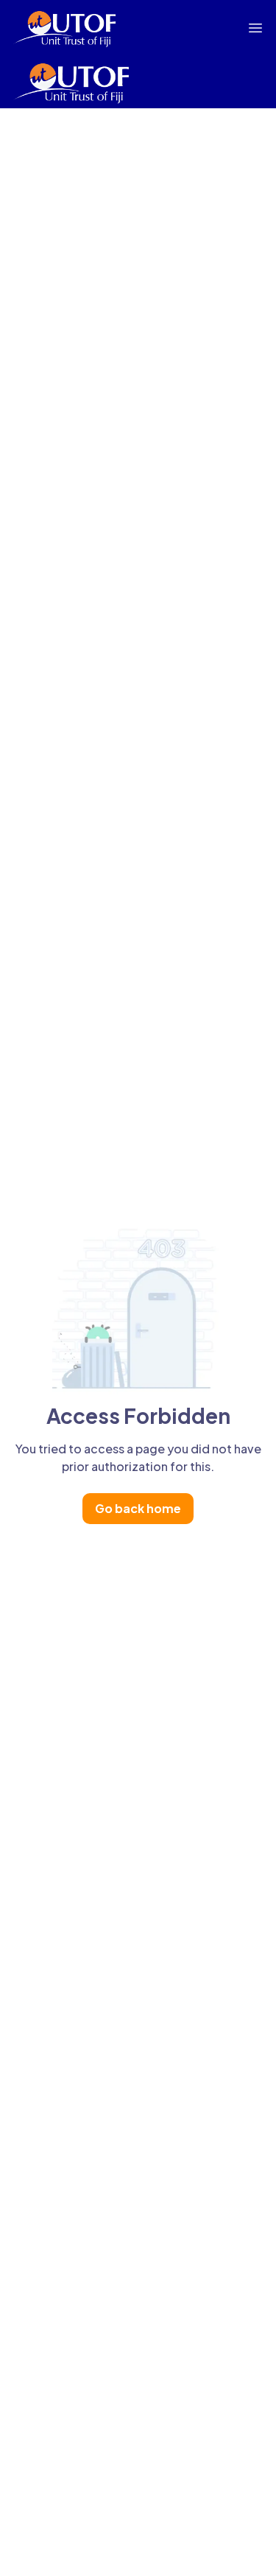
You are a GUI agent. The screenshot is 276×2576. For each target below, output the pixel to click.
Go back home (138, 1508)
